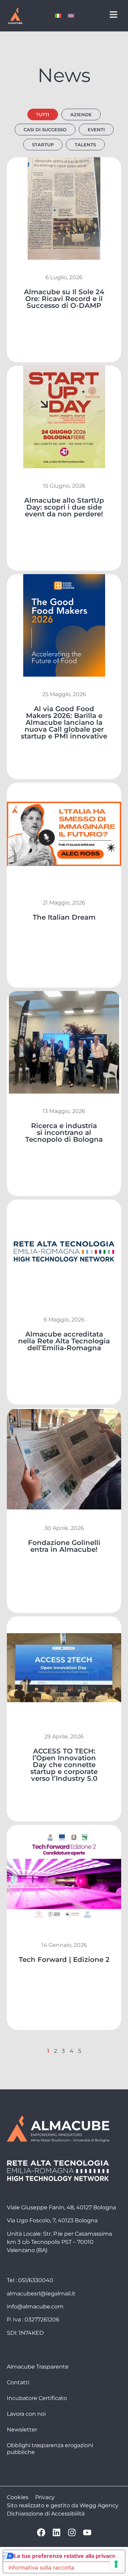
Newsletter (22, 2430)
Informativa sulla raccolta (41, 2567)
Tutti (43, 114)
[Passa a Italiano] (58, 16)
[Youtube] (87, 2532)
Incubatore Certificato (37, 2398)
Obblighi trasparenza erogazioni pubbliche (50, 2449)
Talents (85, 145)
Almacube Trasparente (38, 2367)
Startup (43, 145)
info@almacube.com (35, 2307)
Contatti (18, 2382)
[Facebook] (41, 2532)
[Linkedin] (56, 2532)
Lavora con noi (26, 2414)
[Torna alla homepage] (15, 16)
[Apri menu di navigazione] (113, 15)
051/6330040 (36, 2280)
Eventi (96, 130)
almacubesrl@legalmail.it (41, 2294)
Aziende (81, 114)
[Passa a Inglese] (71, 16)
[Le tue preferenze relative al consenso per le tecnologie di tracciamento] (116, 2564)
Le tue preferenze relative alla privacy (65, 2556)
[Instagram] (72, 2532)
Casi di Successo (45, 130)
